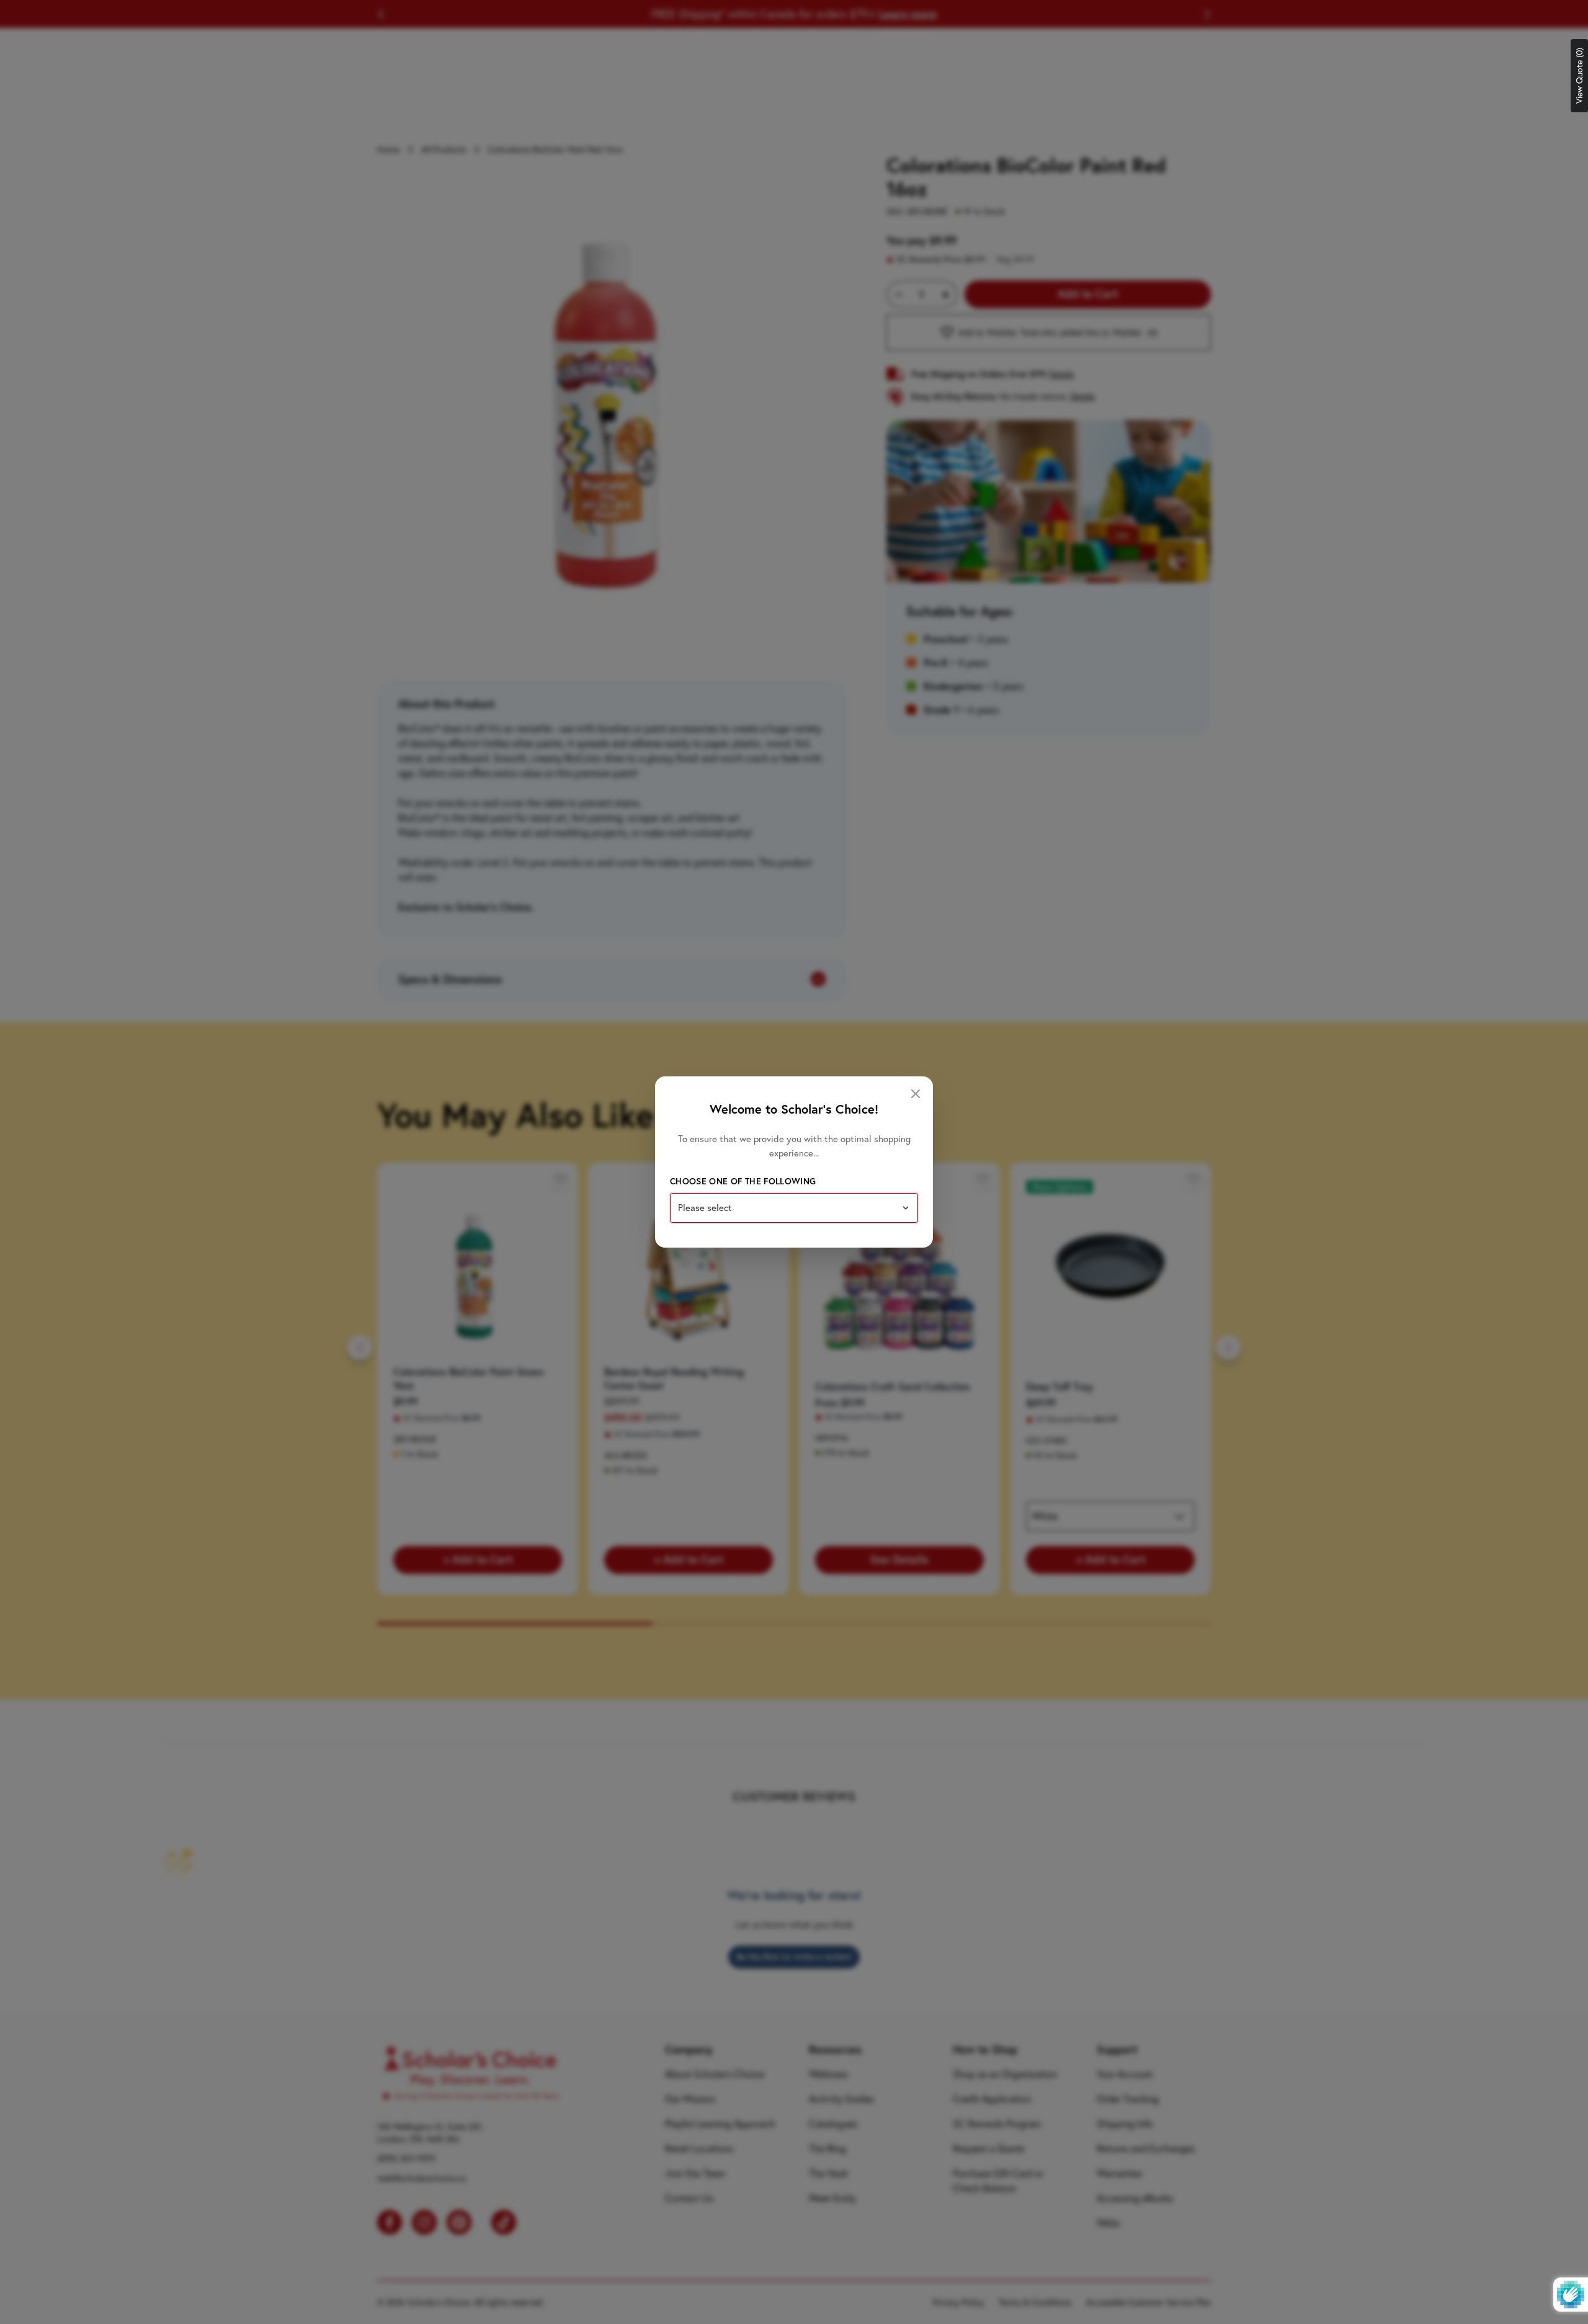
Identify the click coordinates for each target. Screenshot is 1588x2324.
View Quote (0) (1579, 76)
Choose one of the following (743, 1181)
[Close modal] (916, 1094)
